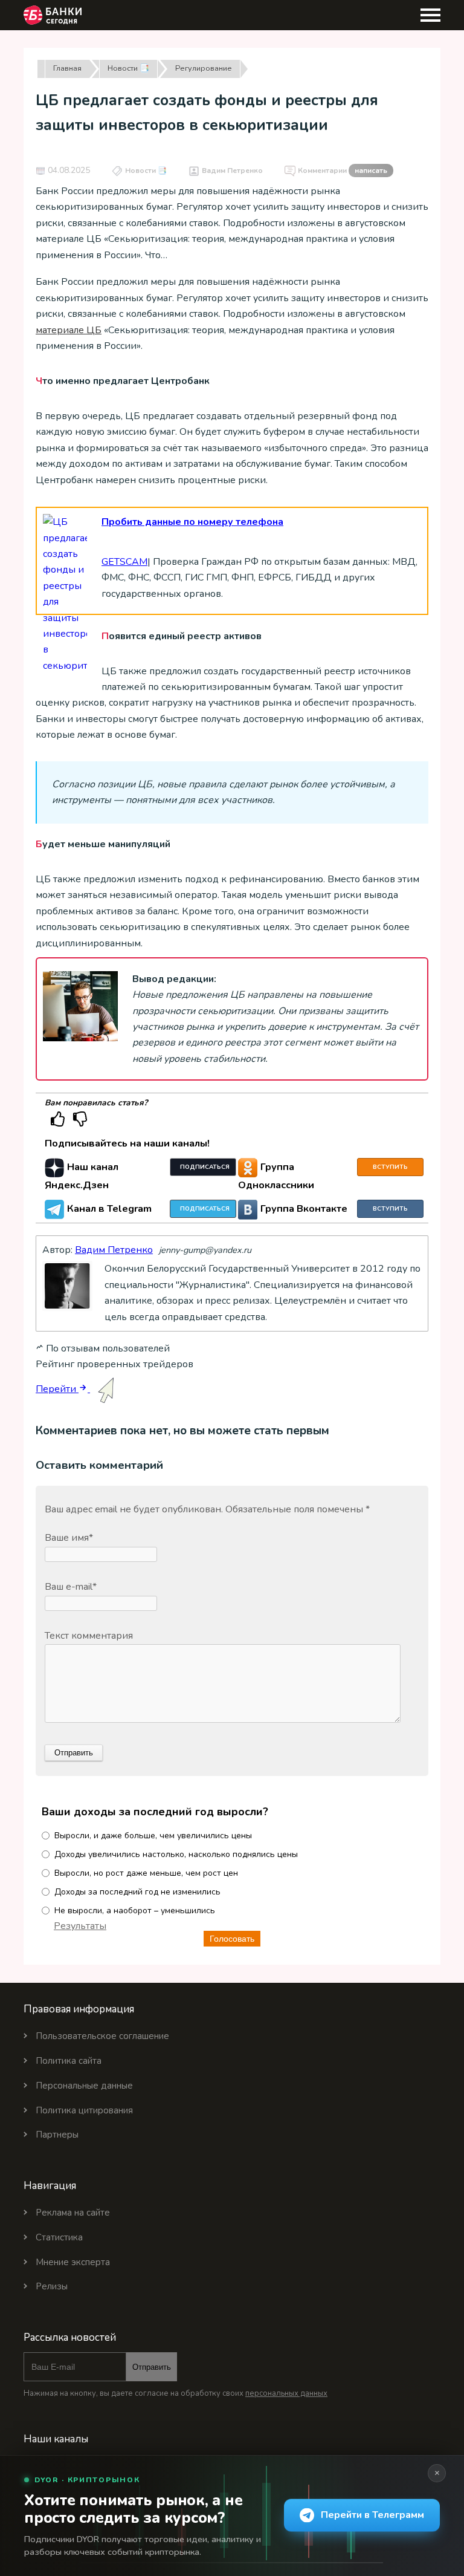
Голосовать (232, 1939)
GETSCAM (124, 562)
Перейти (57, 1389)
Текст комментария (89, 1636)
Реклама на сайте (73, 2213)
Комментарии (343, 171)
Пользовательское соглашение (102, 2036)
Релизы (52, 2286)
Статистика (59, 2237)
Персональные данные (84, 2086)
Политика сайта (69, 2061)
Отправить (152, 2367)
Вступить (390, 1167)
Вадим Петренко (232, 171)
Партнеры (57, 2135)
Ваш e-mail (71, 1587)
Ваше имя (69, 1538)
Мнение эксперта (73, 2262)
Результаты (80, 1926)
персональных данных (286, 2393)
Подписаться (205, 1167)
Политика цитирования (84, 2110)
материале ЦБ (69, 330)
